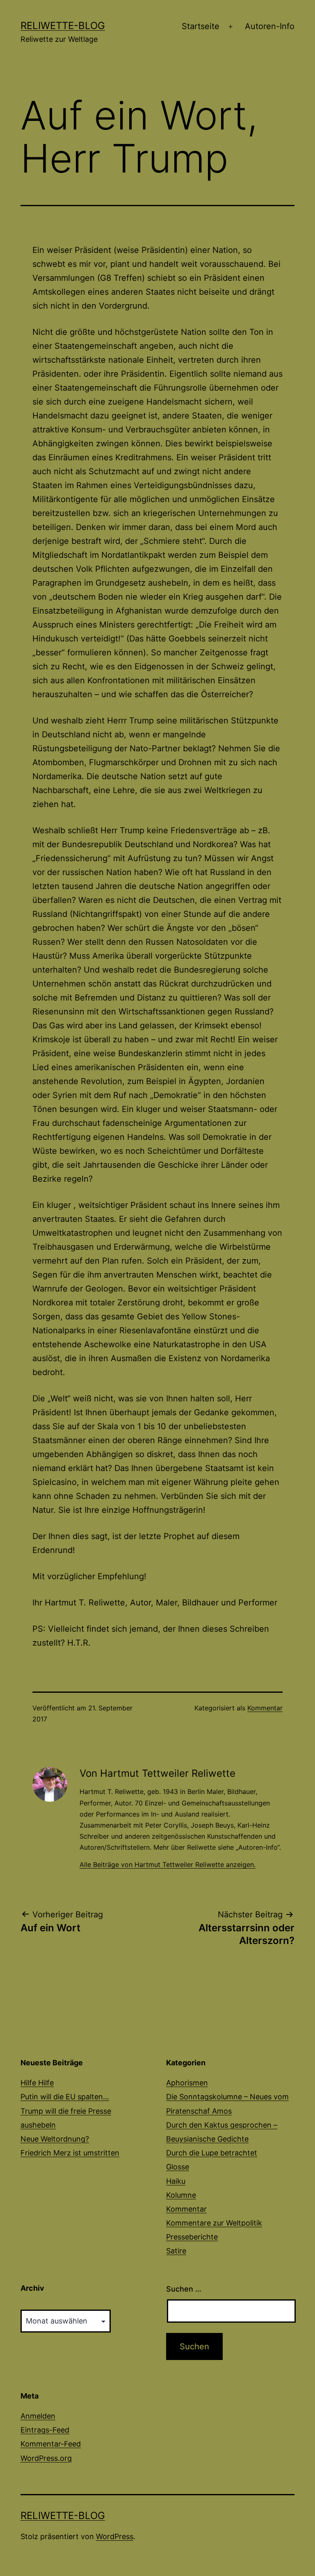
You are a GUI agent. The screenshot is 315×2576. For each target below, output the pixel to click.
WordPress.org (46, 2458)
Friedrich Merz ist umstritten (70, 2153)
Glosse (178, 2167)
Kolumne (181, 2195)
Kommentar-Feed (51, 2444)
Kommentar (265, 1708)
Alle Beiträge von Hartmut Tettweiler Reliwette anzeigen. (168, 1864)
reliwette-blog (63, 26)
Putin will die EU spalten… (65, 2097)
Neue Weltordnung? (55, 2139)
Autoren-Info (270, 26)
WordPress (115, 2536)
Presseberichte (192, 2237)
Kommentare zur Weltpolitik (214, 2223)
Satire (176, 2251)
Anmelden (38, 2416)
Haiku (176, 2181)
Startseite (201, 26)
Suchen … (184, 2289)
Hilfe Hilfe (37, 2083)
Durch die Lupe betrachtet (212, 2153)
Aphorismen (187, 2083)
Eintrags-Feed (45, 2430)
